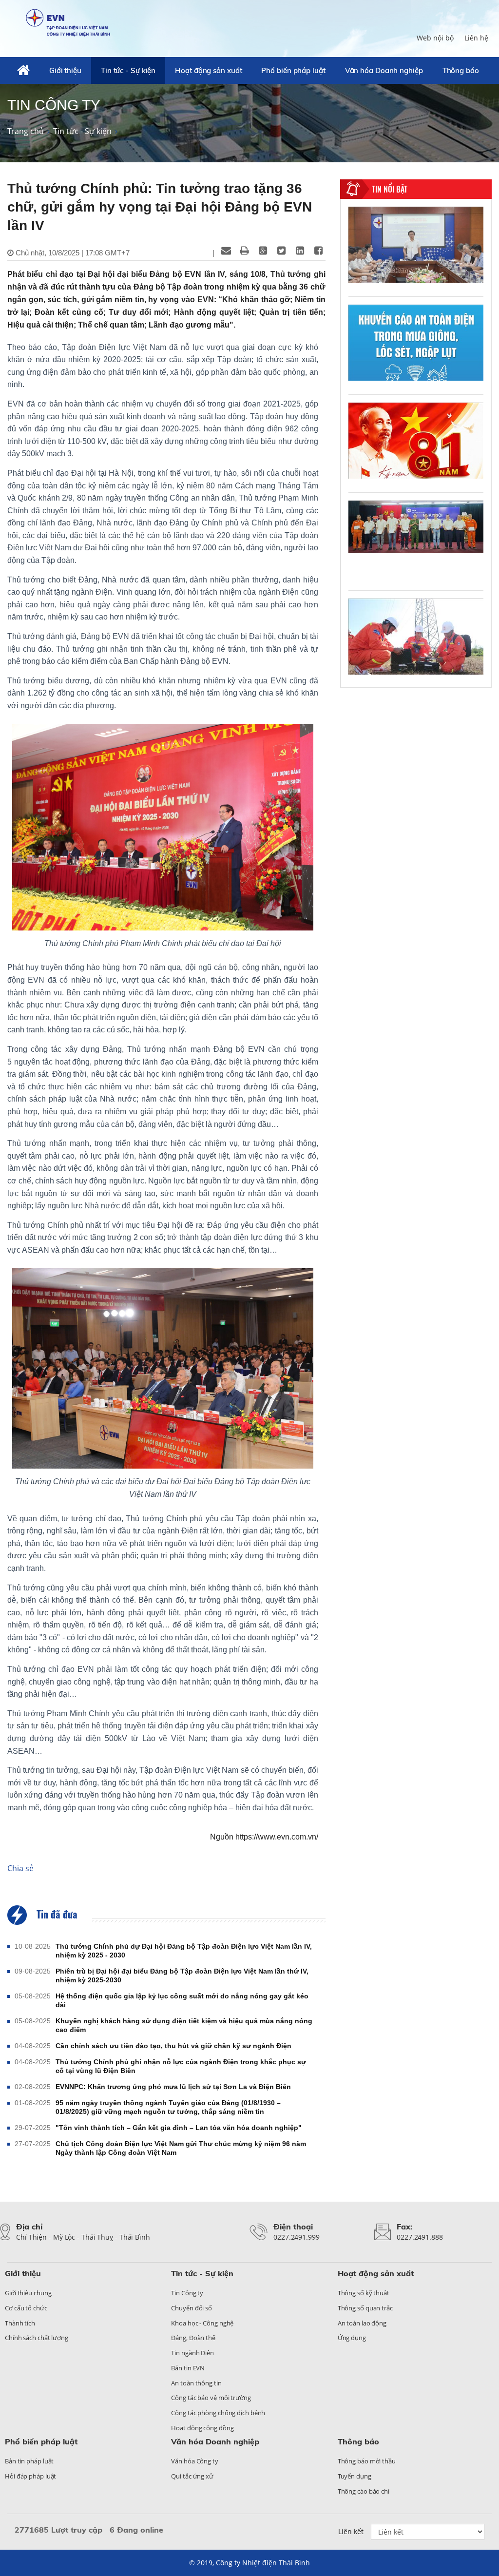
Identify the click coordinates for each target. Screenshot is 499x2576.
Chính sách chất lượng (37, 2338)
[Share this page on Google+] (263, 251)
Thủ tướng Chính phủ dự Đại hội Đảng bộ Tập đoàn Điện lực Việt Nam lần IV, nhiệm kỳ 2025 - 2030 (184, 1951)
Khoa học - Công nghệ (202, 2323)
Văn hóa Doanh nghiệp (384, 70)
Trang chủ (26, 131)
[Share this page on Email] (226, 251)
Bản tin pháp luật (29, 2461)
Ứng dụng (352, 2338)
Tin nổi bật (390, 189)
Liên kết (351, 2531)
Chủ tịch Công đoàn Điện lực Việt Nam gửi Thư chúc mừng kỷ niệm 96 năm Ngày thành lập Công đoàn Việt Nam (181, 2148)
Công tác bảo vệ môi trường (211, 2398)
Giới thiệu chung (28, 2293)
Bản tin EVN (188, 2368)
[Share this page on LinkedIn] (300, 251)
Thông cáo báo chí (364, 2491)
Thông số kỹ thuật (364, 2293)
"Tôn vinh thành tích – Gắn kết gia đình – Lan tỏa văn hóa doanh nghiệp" (179, 2128)
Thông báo (461, 70)
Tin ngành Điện (192, 2353)
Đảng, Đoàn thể (193, 2338)
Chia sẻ (20, 1868)
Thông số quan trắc (365, 2308)
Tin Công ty (187, 2293)
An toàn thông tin (196, 2383)
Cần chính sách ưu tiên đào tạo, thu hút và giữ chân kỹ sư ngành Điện (173, 2046)
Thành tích (20, 2323)
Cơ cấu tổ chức (26, 2308)
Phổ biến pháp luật (293, 70)
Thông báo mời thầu (367, 2461)
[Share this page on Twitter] (282, 251)
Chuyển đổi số (192, 2308)
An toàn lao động (362, 2323)
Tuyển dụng (355, 2476)
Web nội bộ (435, 38)
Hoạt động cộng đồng (202, 2428)
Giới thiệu (65, 70)
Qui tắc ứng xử (192, 2476)
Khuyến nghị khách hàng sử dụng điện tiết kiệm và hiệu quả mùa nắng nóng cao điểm (184, 2025)
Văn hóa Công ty (195, 2461)
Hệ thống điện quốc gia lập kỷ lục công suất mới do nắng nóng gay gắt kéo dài (182, 2000)
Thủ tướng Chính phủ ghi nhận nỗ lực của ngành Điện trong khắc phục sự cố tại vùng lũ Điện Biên (181, 2066)
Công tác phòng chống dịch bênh (218, 2413)
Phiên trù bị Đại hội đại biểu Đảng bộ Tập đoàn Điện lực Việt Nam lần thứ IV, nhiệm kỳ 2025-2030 (182, 1976)
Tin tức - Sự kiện (128, 70)
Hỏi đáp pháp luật (30, 2476)
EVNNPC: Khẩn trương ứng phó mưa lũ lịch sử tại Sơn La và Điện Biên (173, 2087)
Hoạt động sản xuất (208, 70)
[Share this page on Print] (245, 251)
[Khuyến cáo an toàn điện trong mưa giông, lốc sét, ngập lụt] (416, 343)
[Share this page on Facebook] (319, 251)
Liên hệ (476, 38)
